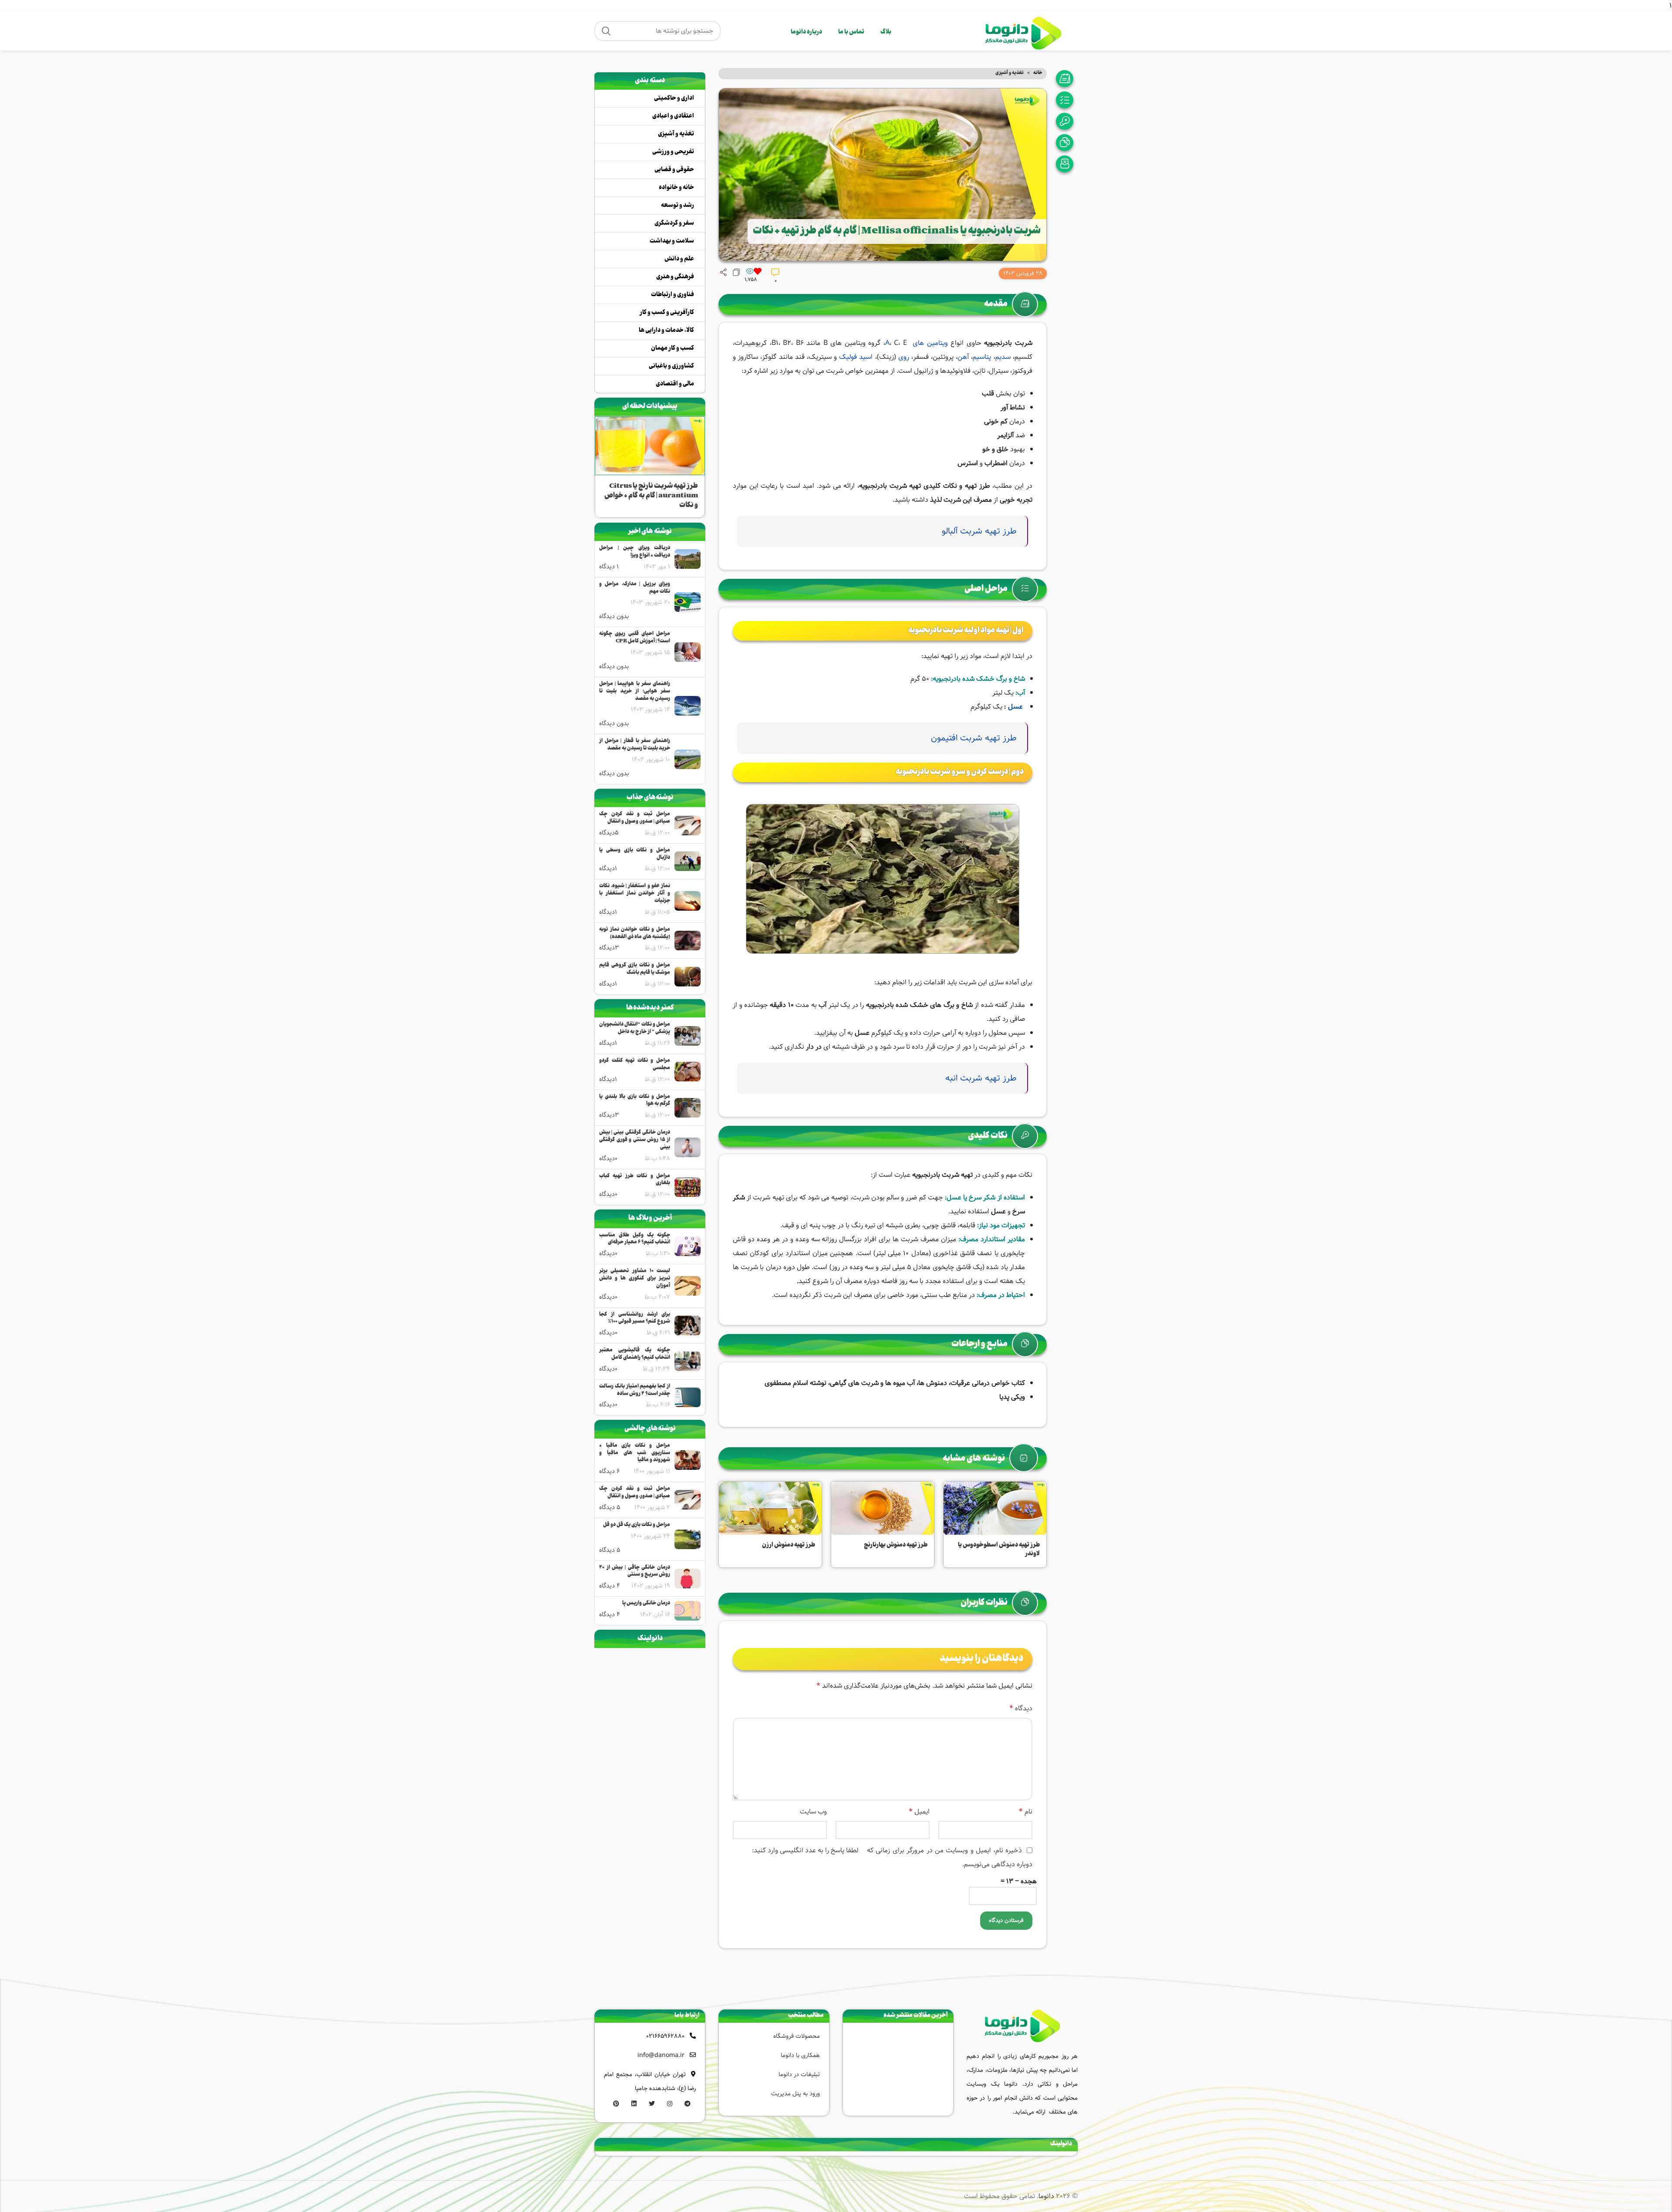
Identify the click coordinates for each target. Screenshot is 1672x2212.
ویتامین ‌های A (917, 343)
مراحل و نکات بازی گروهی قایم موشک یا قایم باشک (635, 969)
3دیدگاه (609, 948)
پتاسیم (982, 357)
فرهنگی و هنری (675, 277)
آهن (963, 357)
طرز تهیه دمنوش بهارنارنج (896, 1545)
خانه (1038, 73)
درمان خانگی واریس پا (646, 1604)
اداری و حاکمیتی (674, 98)
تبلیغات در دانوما (799, 2074)
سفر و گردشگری (674, 223)
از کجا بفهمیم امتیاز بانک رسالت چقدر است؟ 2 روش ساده (635, 1391)
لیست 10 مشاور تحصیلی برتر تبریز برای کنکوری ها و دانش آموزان (635, 1279)
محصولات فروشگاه (797, 2036)
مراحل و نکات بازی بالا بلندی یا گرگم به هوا (635, 1101)
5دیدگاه (609, 833)
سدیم (1003, 357)
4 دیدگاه (610, 1586)
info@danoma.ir (661, 2055)
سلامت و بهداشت (672, 241)
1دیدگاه (608, 868)
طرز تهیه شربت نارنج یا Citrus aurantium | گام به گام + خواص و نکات (651, 496)
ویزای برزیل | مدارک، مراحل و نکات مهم (635, 588)
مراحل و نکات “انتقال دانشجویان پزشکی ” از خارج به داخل (635, 1029)
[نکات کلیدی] (1067, 121)
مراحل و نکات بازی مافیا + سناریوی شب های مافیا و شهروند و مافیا (635, 1453)
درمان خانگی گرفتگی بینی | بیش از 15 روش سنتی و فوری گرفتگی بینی (635, 1140)
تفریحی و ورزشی (673, 152)
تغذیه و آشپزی (1010, 73)
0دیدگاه (608, 1158)
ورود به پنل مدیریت (796, 2094)
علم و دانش (679, 259)
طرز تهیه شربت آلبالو (979, 531)
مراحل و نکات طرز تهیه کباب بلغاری (635, 1180)
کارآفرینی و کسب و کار (667, 313)
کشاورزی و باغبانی (671, 366)
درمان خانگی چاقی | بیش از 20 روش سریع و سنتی (635, 1572)
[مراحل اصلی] (1067, 100)
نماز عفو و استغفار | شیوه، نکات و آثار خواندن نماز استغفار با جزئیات (635, 894)
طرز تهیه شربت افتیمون (974, 738)
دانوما (1046, 2196)
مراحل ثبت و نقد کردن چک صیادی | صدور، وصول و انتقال (635, 818)
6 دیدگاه (609, 1471)
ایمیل (919, 1812)
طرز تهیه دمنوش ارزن (789, 1545)
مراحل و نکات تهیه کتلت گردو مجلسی (635, 1065)
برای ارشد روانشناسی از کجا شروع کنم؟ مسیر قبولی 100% (635, 1319)
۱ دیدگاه (609, 567)
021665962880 (665, 2036)
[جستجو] (606, 31)
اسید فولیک (856, 357)
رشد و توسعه (678, 206)
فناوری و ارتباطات (673, 295)
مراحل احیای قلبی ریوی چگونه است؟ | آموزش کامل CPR (635, 638)
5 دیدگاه (610, 1507)
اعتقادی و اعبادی (673, 116)
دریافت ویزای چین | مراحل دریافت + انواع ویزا (635, 552)
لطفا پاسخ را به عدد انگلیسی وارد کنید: (805, 1850)
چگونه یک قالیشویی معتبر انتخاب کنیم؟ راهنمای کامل (635, 1354)
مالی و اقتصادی (675, 384)
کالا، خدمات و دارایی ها (666, 331)
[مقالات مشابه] (1067, 164)
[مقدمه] (1067, 79)
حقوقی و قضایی (674, 170)
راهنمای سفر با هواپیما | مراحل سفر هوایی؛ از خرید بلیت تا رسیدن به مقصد (635, 692)
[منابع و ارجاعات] (1067, 143)
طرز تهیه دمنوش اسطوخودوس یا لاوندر (999, 1550)
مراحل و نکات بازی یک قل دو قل (637, 1525)
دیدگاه (1021, 1708)
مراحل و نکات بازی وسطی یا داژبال (635, 854)
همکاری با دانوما (800, 2055)
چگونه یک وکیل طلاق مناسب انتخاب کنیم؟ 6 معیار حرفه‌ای (635, 1239)
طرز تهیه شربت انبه (981, 1078)
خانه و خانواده (676, 188)
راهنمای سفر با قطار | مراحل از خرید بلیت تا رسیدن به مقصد (635, 745)
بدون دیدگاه (614, 616)
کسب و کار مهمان (673, 348)
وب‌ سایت (813, 1812)
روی (904, 357)
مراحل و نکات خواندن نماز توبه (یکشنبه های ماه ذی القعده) (635, 934)
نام (1026, 1812)
